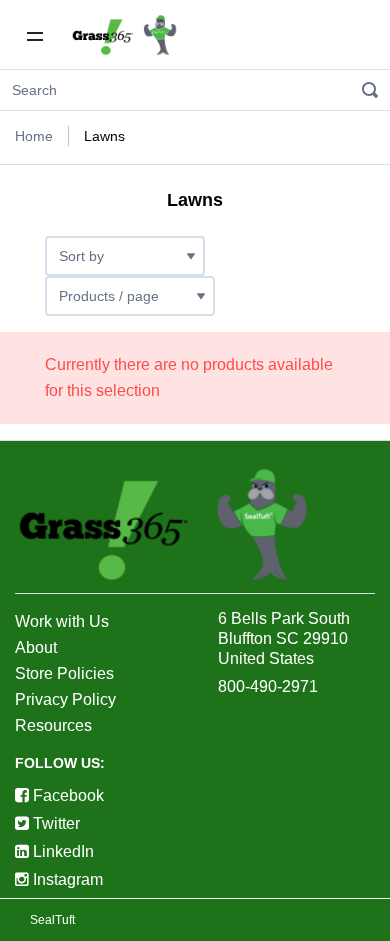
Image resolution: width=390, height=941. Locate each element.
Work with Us (62, 621)
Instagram (66, 879)
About (36, 647)
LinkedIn (61, 851)
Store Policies (64, 673)
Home (34, 136)
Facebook (66, 795)
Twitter (54, 823)
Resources (53, 725)
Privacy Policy (65, 699)
